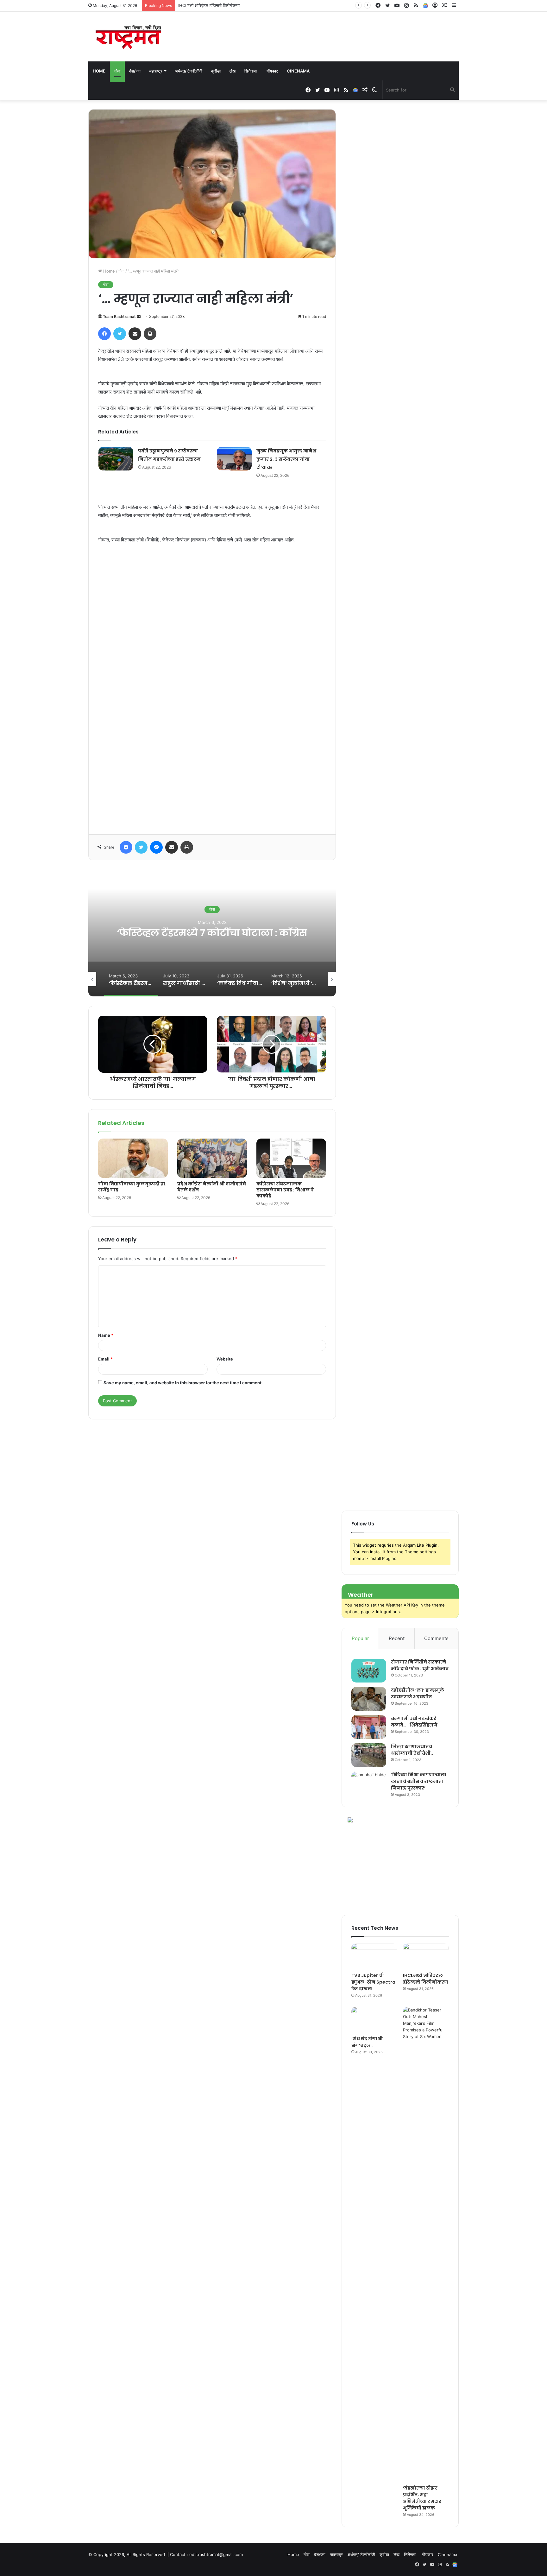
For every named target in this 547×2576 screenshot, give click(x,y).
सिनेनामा (251, 71)
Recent (397, 1638)
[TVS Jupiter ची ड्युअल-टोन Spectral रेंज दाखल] (374, 1956)
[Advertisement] (212, 687)
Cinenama (298, 71)
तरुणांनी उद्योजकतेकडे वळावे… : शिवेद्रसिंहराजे (414, 1722)
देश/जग (135, 71)
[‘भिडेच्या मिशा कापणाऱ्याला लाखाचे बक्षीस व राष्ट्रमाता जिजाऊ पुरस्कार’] (369, 1783)
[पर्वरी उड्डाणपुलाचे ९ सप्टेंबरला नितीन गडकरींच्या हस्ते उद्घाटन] (116, 459)
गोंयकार (272, 71)
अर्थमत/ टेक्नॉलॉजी (189, 71)
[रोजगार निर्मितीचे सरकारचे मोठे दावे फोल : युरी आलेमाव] (369, 1671)
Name (106, 1335)
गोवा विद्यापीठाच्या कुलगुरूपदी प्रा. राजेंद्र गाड (132, 1187)
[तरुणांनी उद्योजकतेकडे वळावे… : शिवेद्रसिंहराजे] (369, 1727)
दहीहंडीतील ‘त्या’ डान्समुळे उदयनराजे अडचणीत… (418, 1693)
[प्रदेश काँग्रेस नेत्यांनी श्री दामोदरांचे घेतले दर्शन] (212, 1158)
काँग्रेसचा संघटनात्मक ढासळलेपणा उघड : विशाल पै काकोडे (285, 1190)
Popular (360, 1638)
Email (105, 1359)
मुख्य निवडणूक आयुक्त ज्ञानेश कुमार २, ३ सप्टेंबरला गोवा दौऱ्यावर (286, 459)
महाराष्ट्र (156, 71)
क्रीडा (216, 71)
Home (99, 71)
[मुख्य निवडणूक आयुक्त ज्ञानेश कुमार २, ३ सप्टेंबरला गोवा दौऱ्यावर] (234, 459)
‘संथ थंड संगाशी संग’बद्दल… (199, 5)
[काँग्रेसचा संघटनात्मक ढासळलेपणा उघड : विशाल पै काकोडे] (291, 1158)
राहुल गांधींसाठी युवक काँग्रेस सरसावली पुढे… (212, 933)
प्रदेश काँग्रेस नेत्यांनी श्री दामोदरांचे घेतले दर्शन (212, 1187)
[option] (212, 933)
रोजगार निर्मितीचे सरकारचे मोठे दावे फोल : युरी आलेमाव (420, 1665)
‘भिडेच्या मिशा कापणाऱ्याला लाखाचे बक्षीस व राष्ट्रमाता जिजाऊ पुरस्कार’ (419, 1781)
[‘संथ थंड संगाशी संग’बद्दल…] (374, 2020)
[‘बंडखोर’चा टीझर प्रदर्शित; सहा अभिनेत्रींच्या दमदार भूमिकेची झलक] (426, 2244)
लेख (233, 71)
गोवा (117, 71)
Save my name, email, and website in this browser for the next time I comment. (183, 1383)
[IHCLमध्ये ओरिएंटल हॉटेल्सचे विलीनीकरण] (426, 1956)
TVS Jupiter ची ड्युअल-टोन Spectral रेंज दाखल (374, 1982)
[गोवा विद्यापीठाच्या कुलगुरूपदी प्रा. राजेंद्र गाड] (133, 1158)
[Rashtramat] (128, 37)
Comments (436, 1638)
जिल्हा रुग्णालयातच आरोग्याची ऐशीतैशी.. (412, 1750)
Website (225, 1359)
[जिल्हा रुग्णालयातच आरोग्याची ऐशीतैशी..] (369, 1755)
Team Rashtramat (119, 316)
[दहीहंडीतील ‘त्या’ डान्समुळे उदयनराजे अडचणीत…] (369, 1699)
